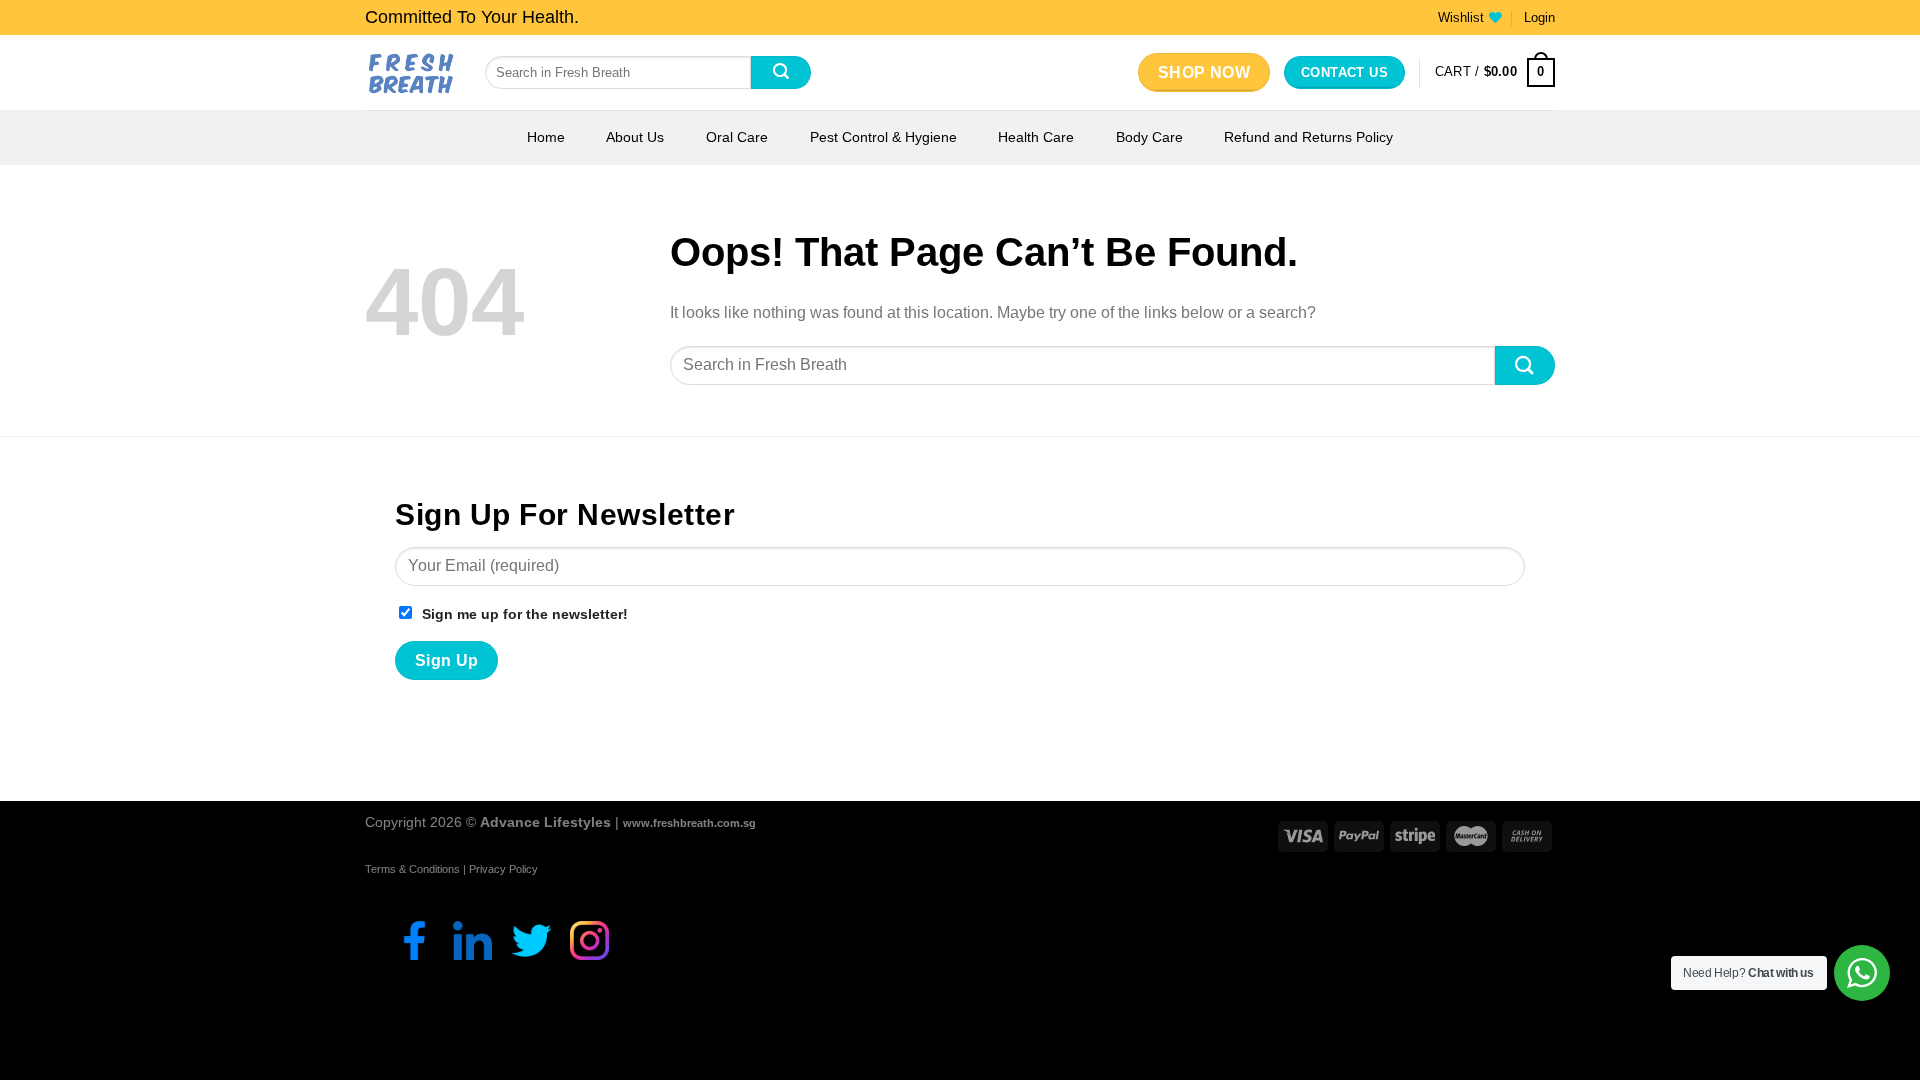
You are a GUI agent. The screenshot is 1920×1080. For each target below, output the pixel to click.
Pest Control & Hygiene (883, 137)
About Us (635, 137)
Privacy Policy (503, 869)
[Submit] (781, 73)
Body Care (1149, 137)
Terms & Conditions (412, 869)
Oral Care (737, 137)
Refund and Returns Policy (1308, 137)
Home (546, 137)
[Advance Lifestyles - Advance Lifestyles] (410, 72)
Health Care (1036, 137)
